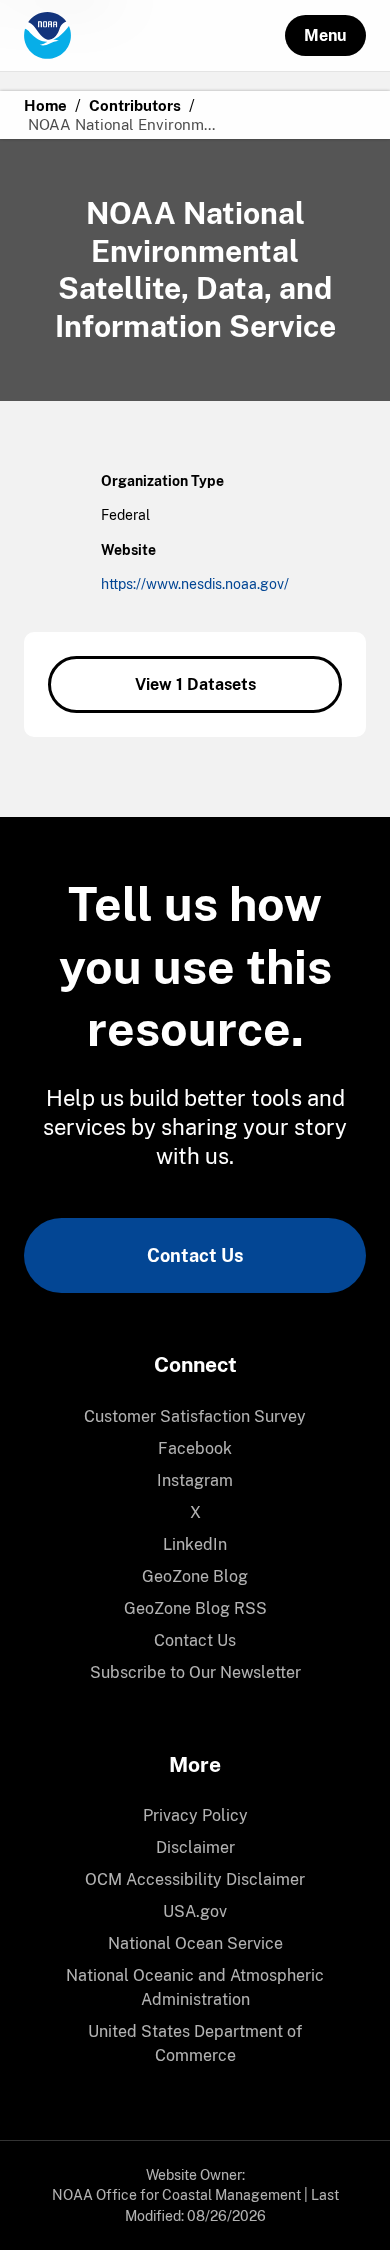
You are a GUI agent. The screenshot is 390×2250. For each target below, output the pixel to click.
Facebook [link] (195, 1448)
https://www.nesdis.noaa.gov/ (195, 584)
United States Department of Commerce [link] (195, 2043)
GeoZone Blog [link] (195, 1576)
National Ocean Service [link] (195, 1943)
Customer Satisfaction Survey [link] (195, 1416)
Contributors (135, 105)
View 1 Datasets (195, 684)
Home (45, 105)
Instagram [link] (195, 1480)
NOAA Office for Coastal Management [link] (176, 2195)
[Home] (154, 36)
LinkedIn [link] (195, 1544)
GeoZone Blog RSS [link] (195, 1608)
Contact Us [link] (195, 1255)
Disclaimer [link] (195, 1847)
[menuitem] (195, 1417)
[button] (325, 35)
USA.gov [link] (195, 1911)
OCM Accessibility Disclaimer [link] (195, 1879)
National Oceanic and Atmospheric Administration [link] (195, 1987)
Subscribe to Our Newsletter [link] (195, 1672)
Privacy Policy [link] (195, 1815)
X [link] (195, 1512)
